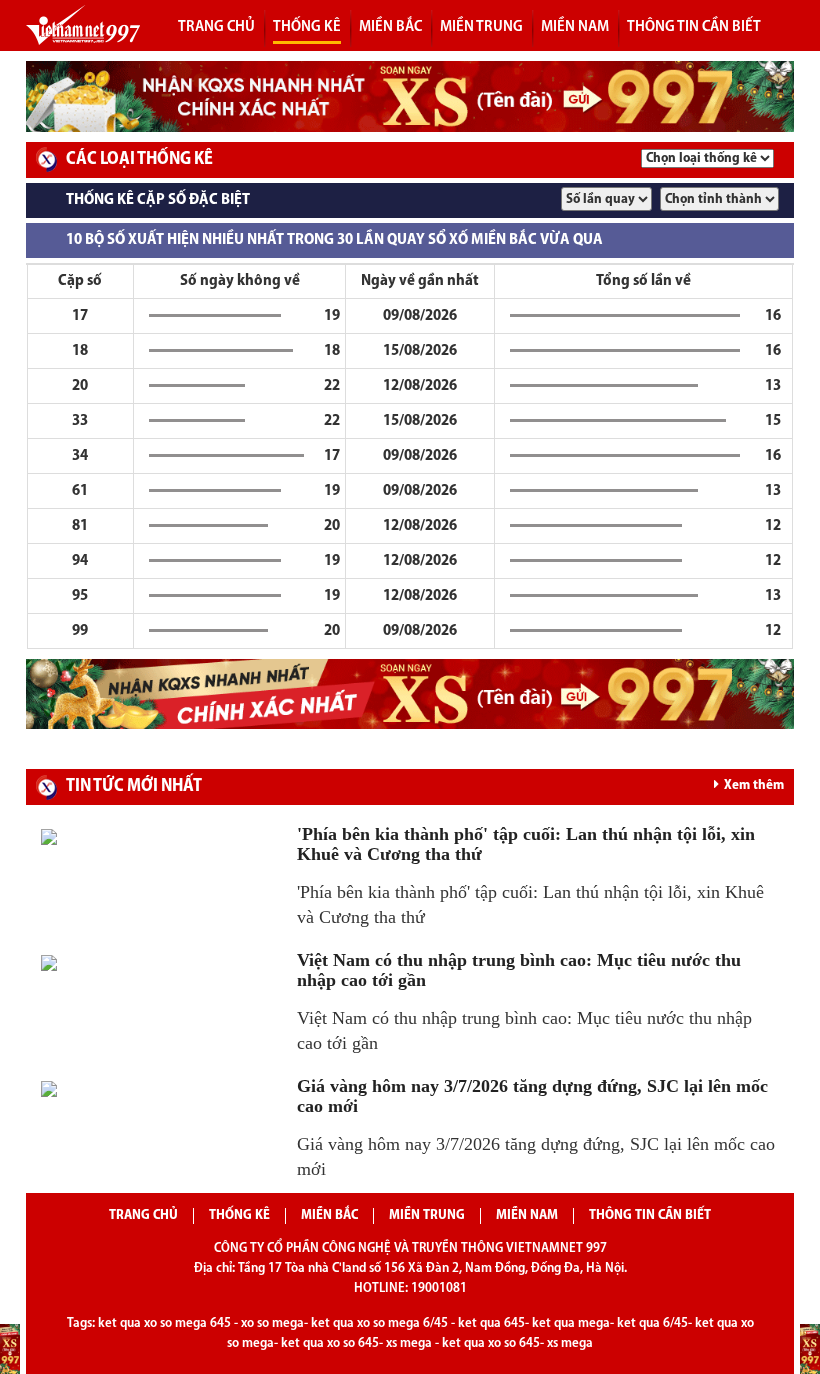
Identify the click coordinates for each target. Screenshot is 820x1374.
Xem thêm (754, 785)
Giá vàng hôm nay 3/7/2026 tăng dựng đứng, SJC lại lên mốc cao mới (532, 1096)
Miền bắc (390, 27)
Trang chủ (216, 27)
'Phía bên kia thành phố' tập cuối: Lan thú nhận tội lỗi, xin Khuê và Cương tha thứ (526, 844)
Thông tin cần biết (694, 27)
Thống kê (239, 1215)
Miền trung (481, 27)
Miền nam (575, 27)
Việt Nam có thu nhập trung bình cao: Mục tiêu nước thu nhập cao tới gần (519, 970)
